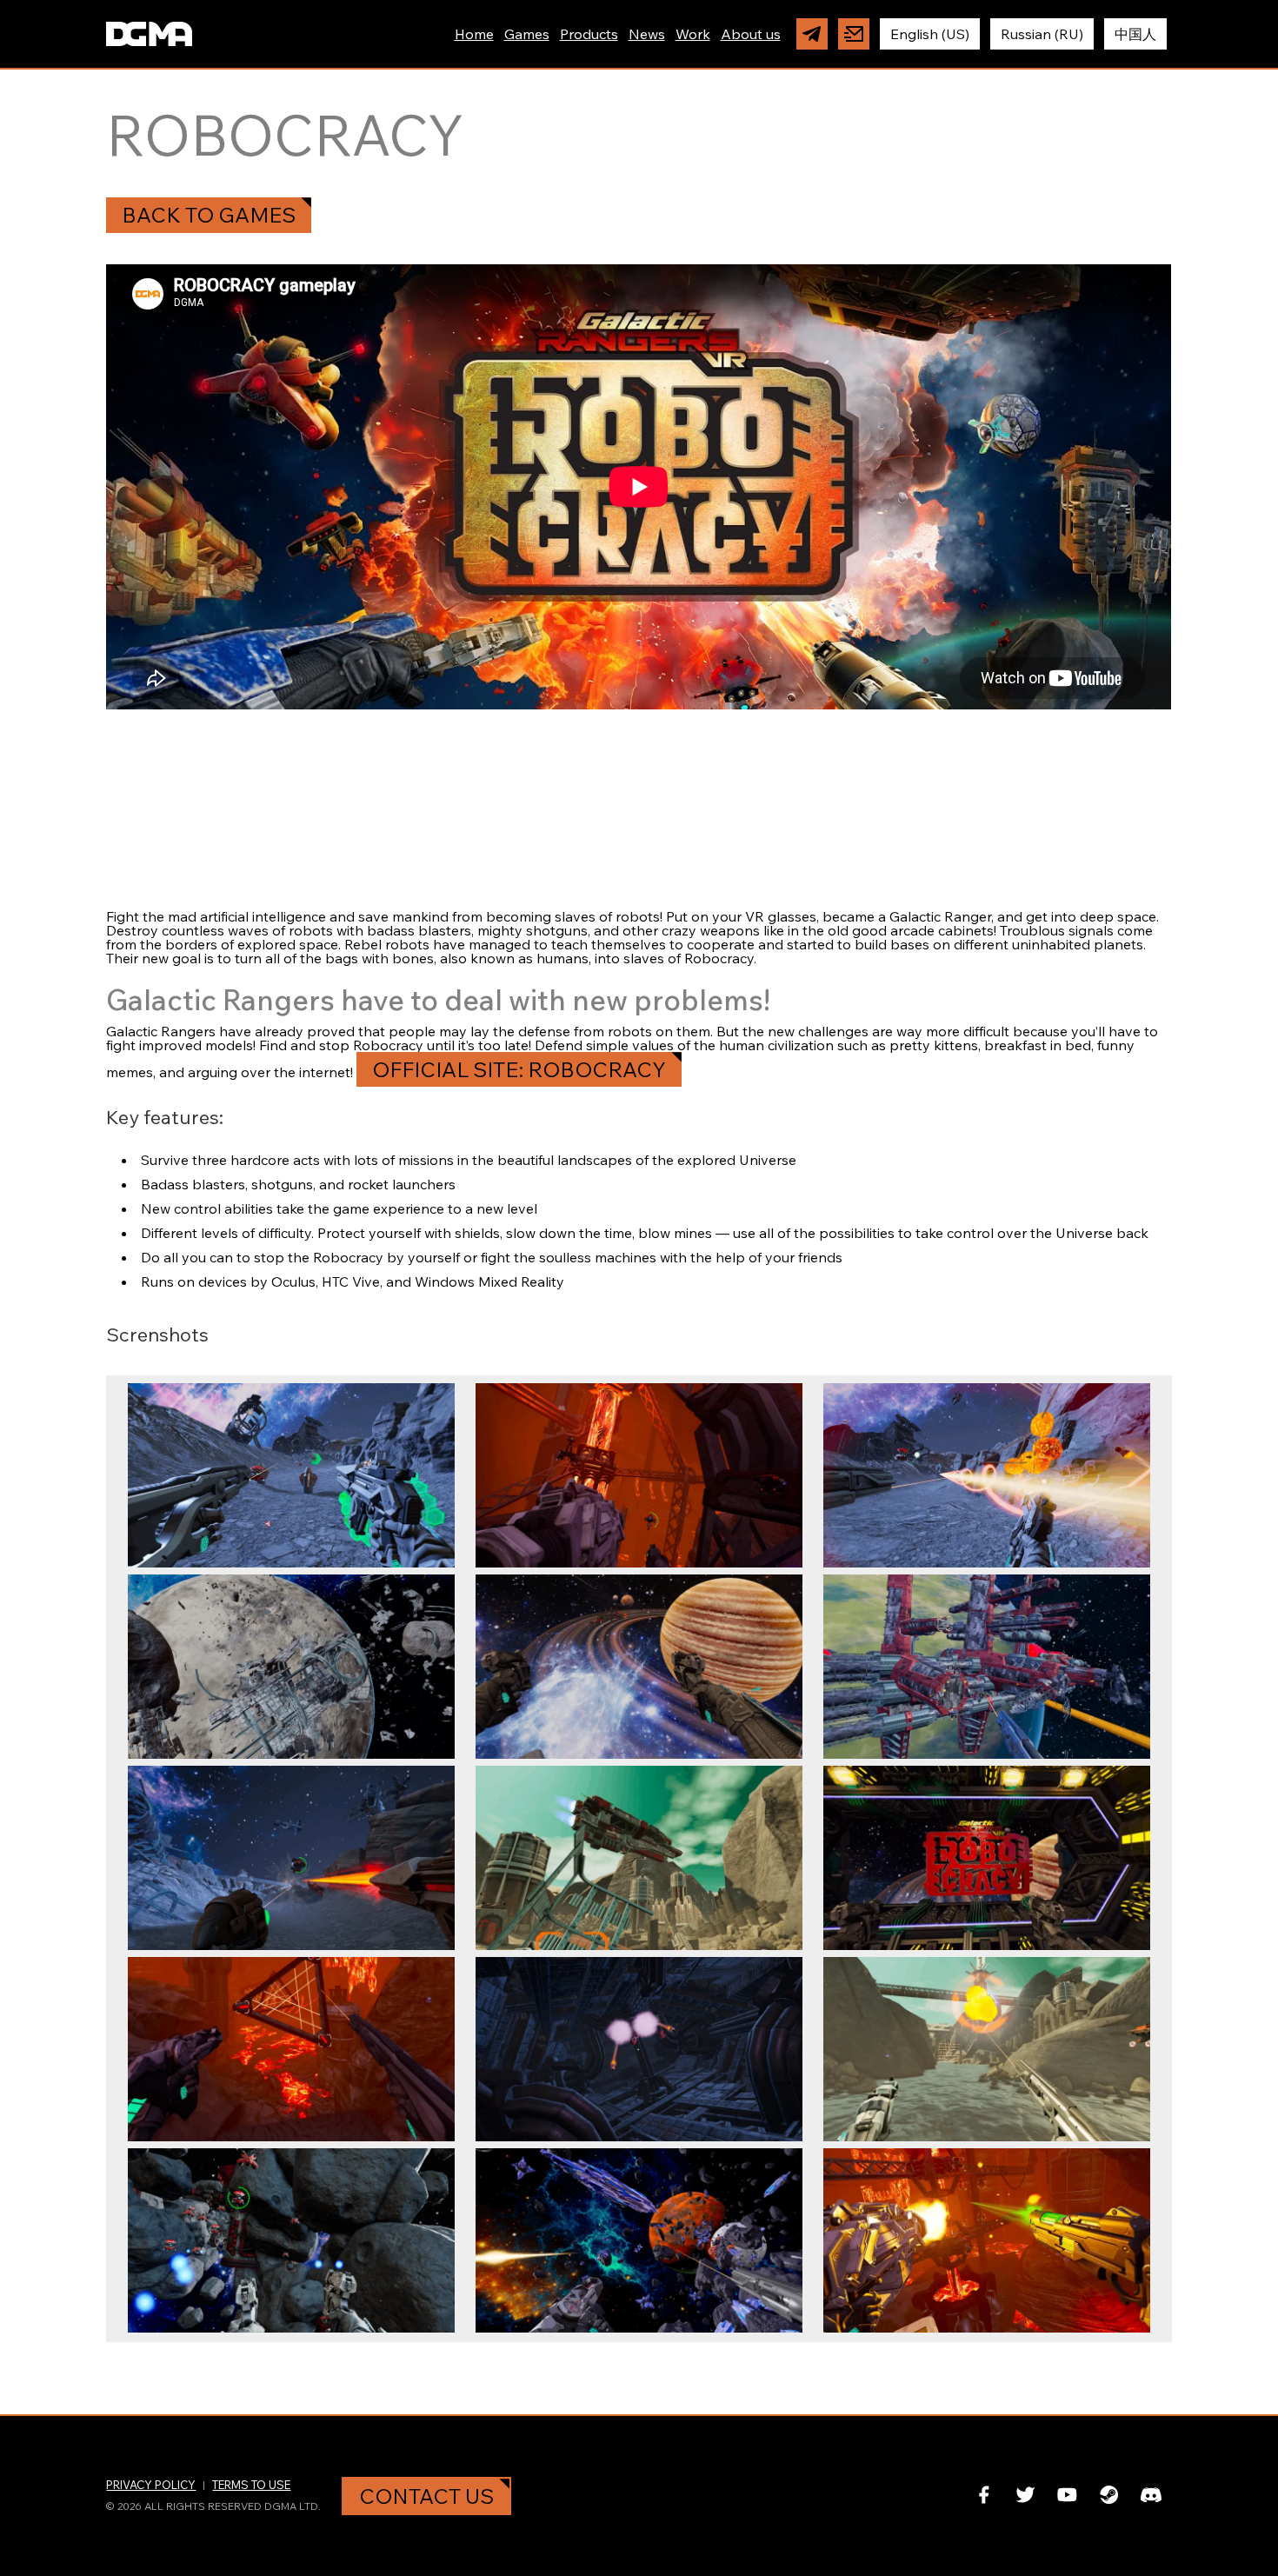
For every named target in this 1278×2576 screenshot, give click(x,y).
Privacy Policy (151, 2485)
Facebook (984, 2495)
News (647, 34)
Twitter (1026, 2495)
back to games (209, 215)
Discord (1151, 2495)
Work (693, 34)
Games (527, 34)
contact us (426, 2496)
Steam (1109, 2495)
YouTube (1068, 2495)
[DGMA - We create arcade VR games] (149, 34)
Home (474, 34)
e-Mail (854, 34)
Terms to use (251, 2485)
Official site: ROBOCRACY (519, 1069)
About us (751, 34)
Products (589, 34)
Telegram (812, 34)
